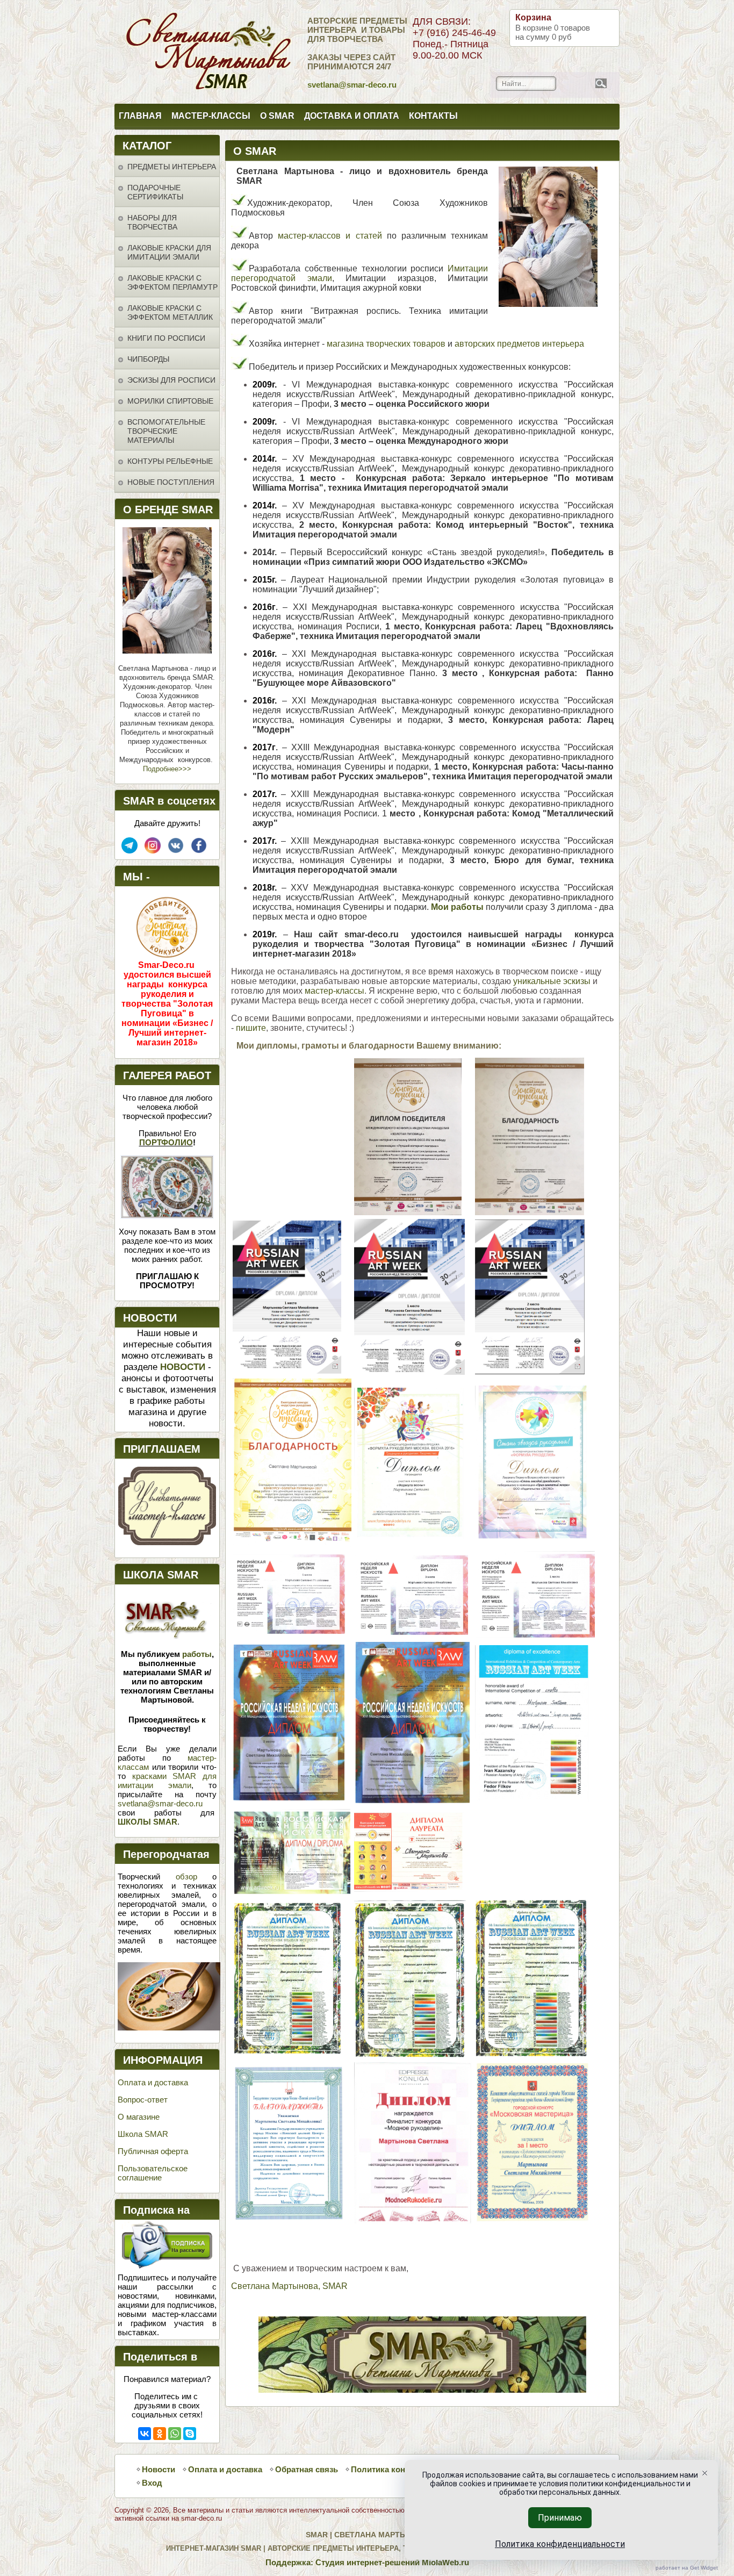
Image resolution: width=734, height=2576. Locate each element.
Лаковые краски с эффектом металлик (170, 313)
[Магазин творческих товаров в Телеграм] (129, 851)
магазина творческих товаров (386, 344)
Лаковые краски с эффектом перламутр (172, 282)
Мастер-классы (211, 116)
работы (197, 1654)
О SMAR (277, 116)
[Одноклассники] (160, 2434)
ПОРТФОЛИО (166, 1142)
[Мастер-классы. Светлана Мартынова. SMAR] (167, 1542)
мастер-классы (334, 991)
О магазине (139, 2117)
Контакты (433, 116)
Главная (140, 116)
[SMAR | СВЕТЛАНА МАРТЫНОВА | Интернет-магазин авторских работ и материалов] (161, 52)
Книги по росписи (166, 338)
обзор (186, 1877)
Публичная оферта (153, 2151)
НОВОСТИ (183, 1367)
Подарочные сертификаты (155, 192)
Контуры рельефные (170, 461)
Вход (152, 2483)
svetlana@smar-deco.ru (160, 1803)
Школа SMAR (143, 2134)
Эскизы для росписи (171, 380)
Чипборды (148, 359)
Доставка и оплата (352, 116)
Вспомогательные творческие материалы (166, 431)
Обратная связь (307, 2469)
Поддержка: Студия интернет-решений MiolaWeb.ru (367, 2562)
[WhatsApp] (175, 2434)
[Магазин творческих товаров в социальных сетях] (153, 851)
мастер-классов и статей (330, 236)
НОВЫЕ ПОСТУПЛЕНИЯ (171, 482)
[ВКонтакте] (145, 2434)
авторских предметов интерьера (519, 344)
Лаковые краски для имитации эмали (169, 252)
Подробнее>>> (167, 769)
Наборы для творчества (152, 222)
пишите (251, 1028)
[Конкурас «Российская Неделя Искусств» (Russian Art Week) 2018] (287, 1371)
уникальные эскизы (552, 981)
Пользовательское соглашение (153, 2173)
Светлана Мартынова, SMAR (289, 2286)
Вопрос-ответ (143, 2100)
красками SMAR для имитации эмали (167, 1781)
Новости (159, 2469)
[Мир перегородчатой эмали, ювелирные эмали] (169, 2028)
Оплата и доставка (153, 2082)
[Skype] (190, 2434)
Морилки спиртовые (170, 401)
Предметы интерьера (172, 167)
